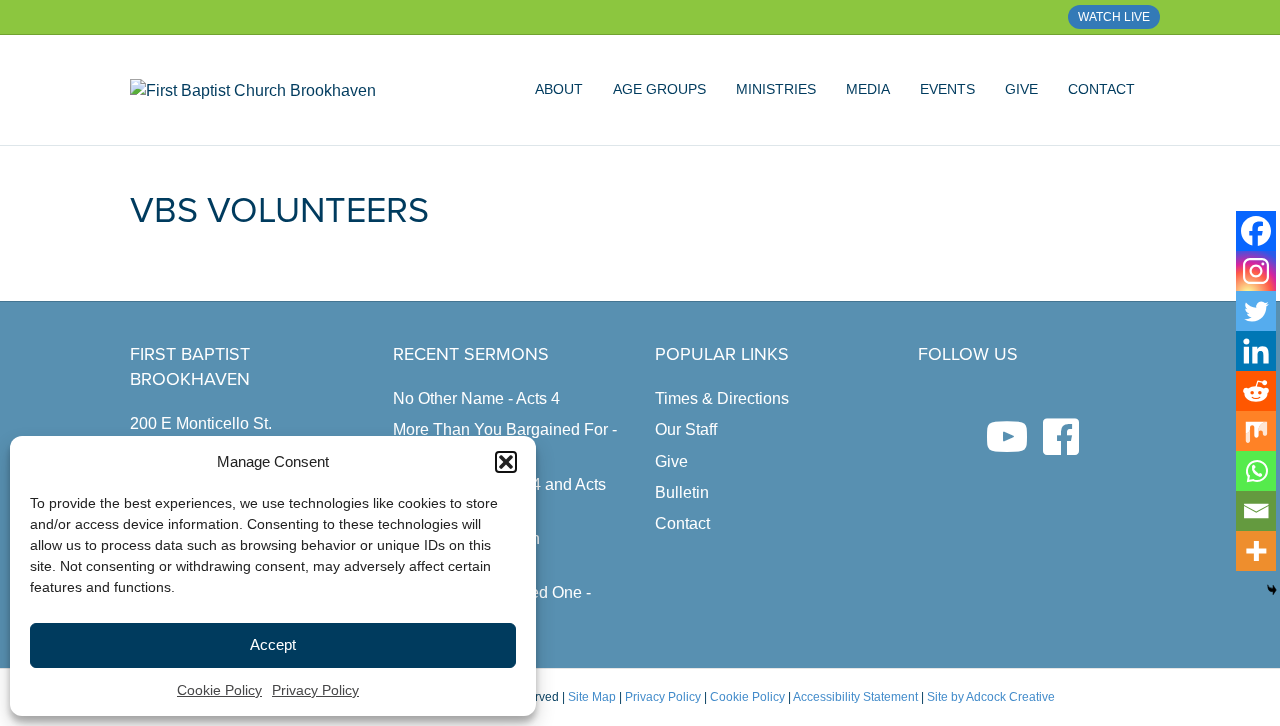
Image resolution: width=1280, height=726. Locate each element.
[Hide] (1272, 590)
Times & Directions (722, 398)
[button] (506, 462)
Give (1021, 89)
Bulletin (682, 492)
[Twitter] (1256, 311)
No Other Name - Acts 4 (476, 398)
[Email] (1256, 511)
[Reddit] (1256, 391)
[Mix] (1256, 431)
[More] (1256, 551)
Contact (1101, 89)
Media (868, 89)
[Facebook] (1256, 231)
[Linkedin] (1256, 351)
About (559, 89)
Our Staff (686, 429)
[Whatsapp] (1256, 471)
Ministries (776, 89)
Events (947, 89)
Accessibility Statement (855, 697)
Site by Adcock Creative (989, 697)
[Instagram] (1256, 271)
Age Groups (659, 89)
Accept (273, 644)
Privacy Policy (315, 690)
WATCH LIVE (1114, 17)
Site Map (592, 697)
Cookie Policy (219, 690)
